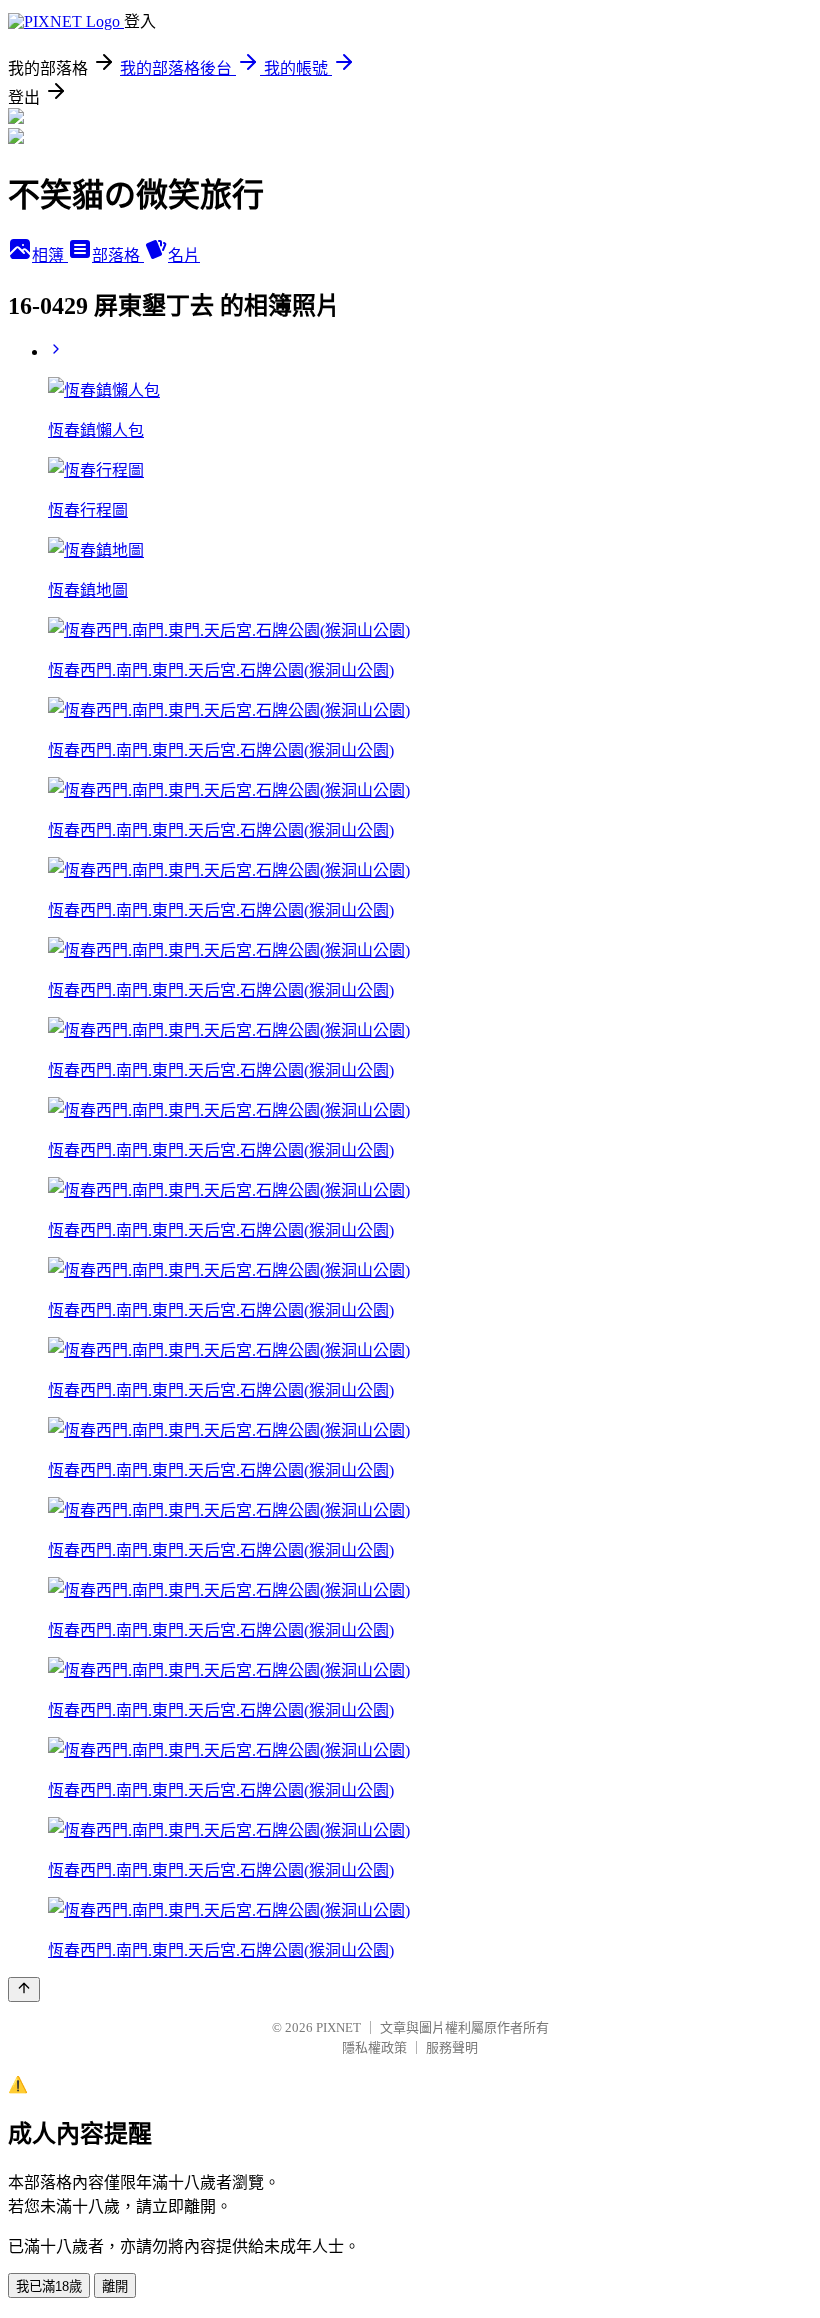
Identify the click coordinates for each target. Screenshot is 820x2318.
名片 (184, 255)
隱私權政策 (374, 2047)
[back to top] (24, 1989)
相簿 (50, 255)
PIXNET (338, 2027)
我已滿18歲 (49, 2286)
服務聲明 (452, 2047)
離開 (115, 2286)
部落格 (118, 255)
